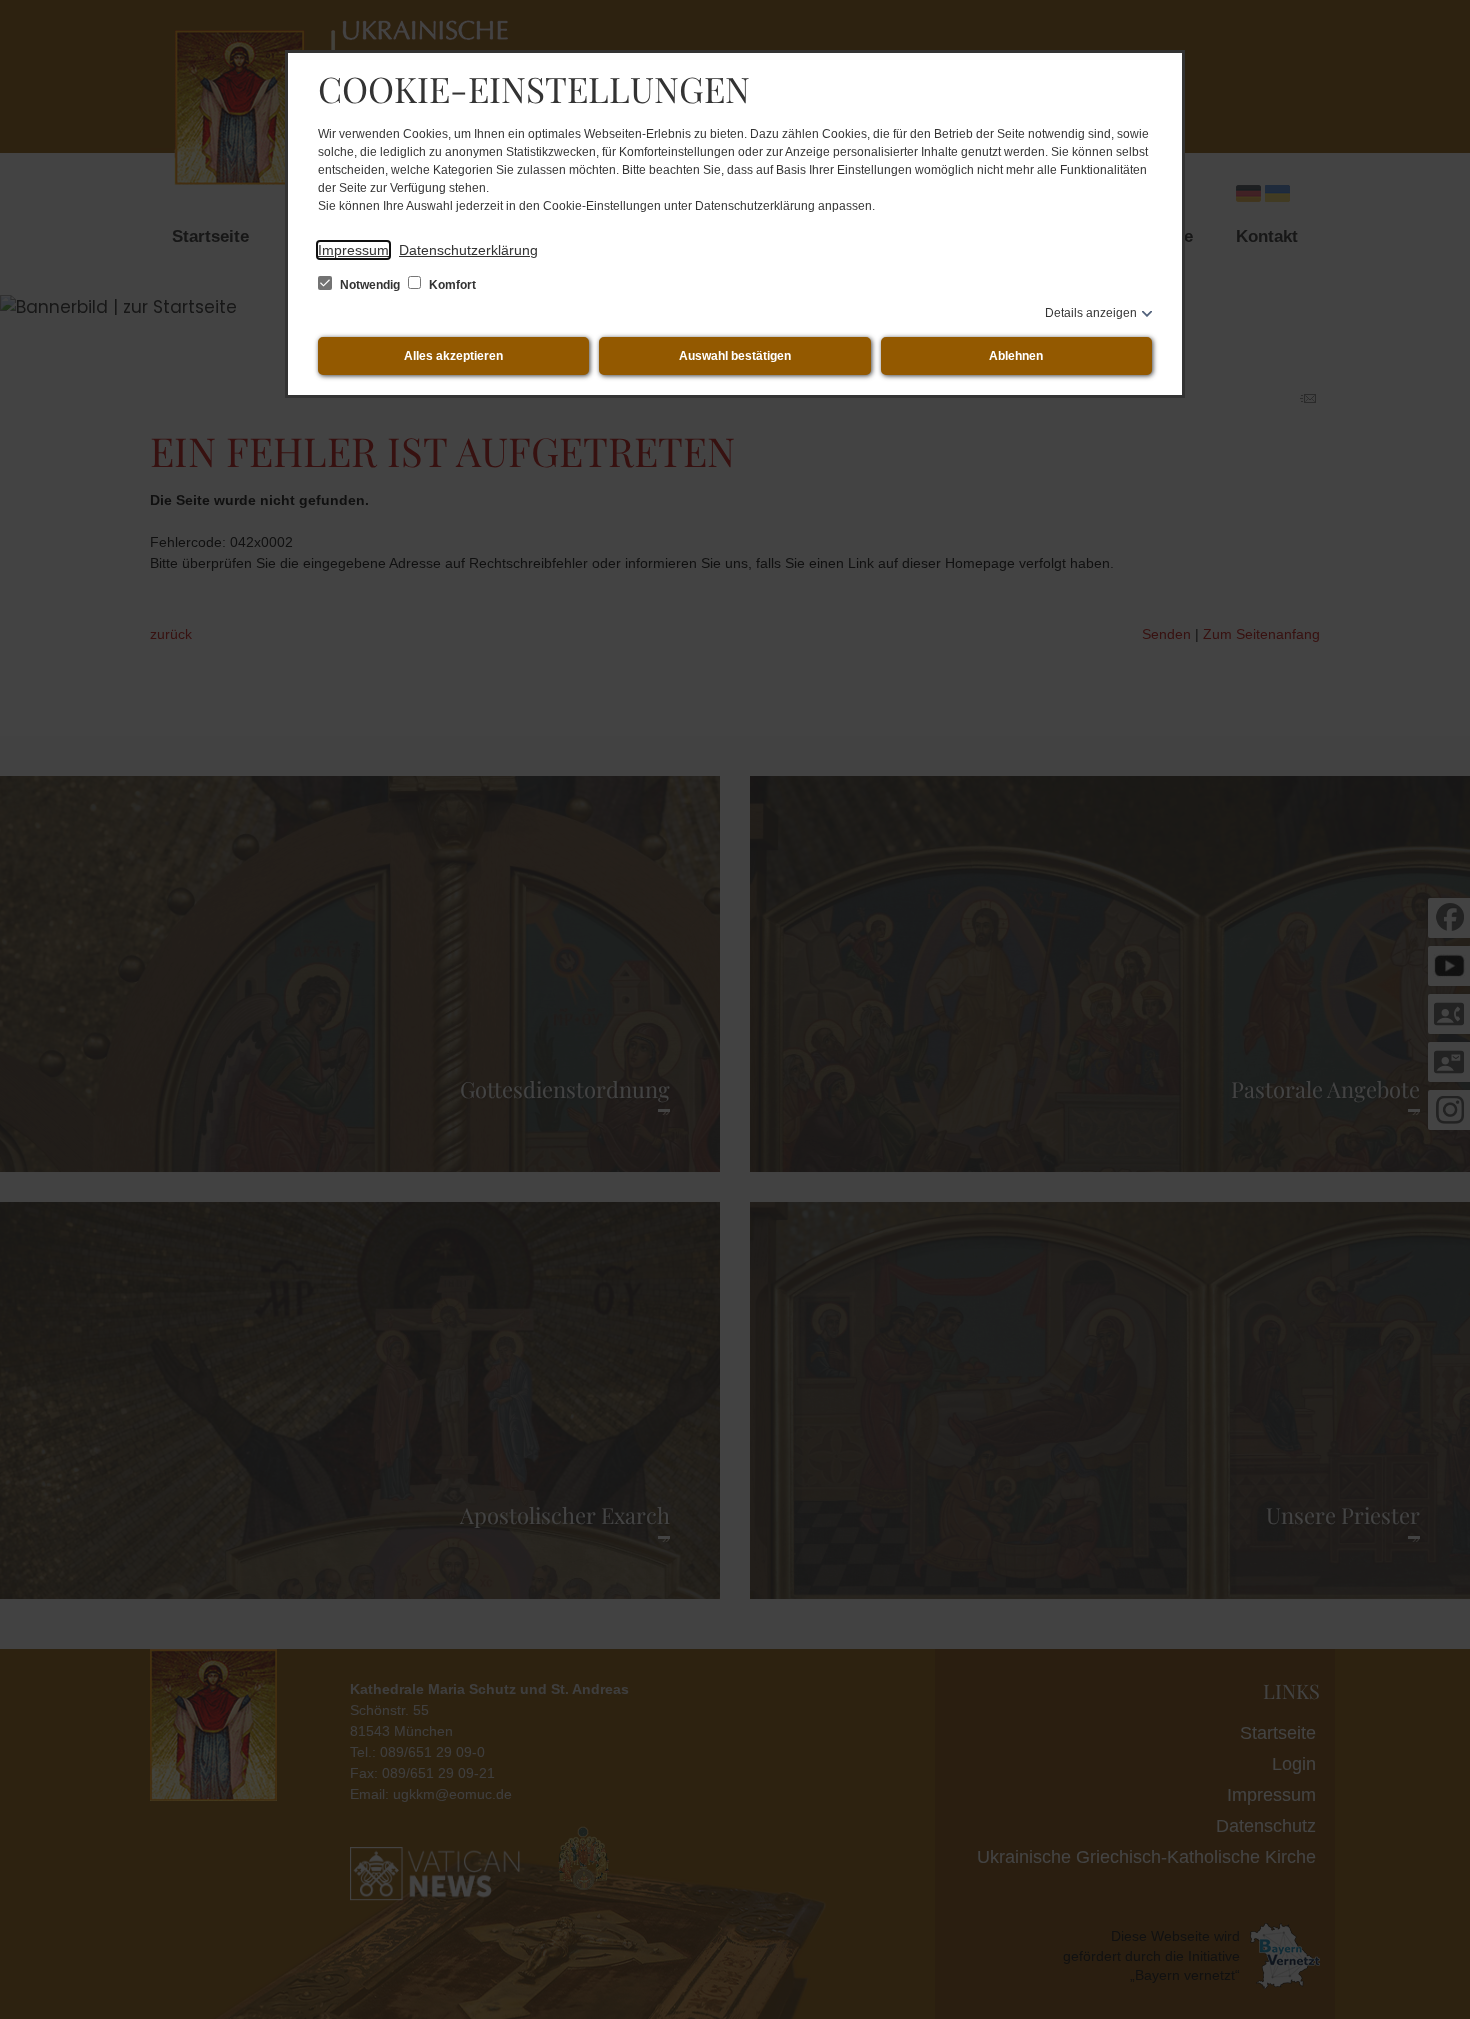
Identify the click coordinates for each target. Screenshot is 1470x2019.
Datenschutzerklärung (468, 250)
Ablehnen (1016, 356)
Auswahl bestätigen (735, 356)
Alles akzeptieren (453, 356)
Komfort (451, 285)
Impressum (353, 250)
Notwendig (370, 285)
